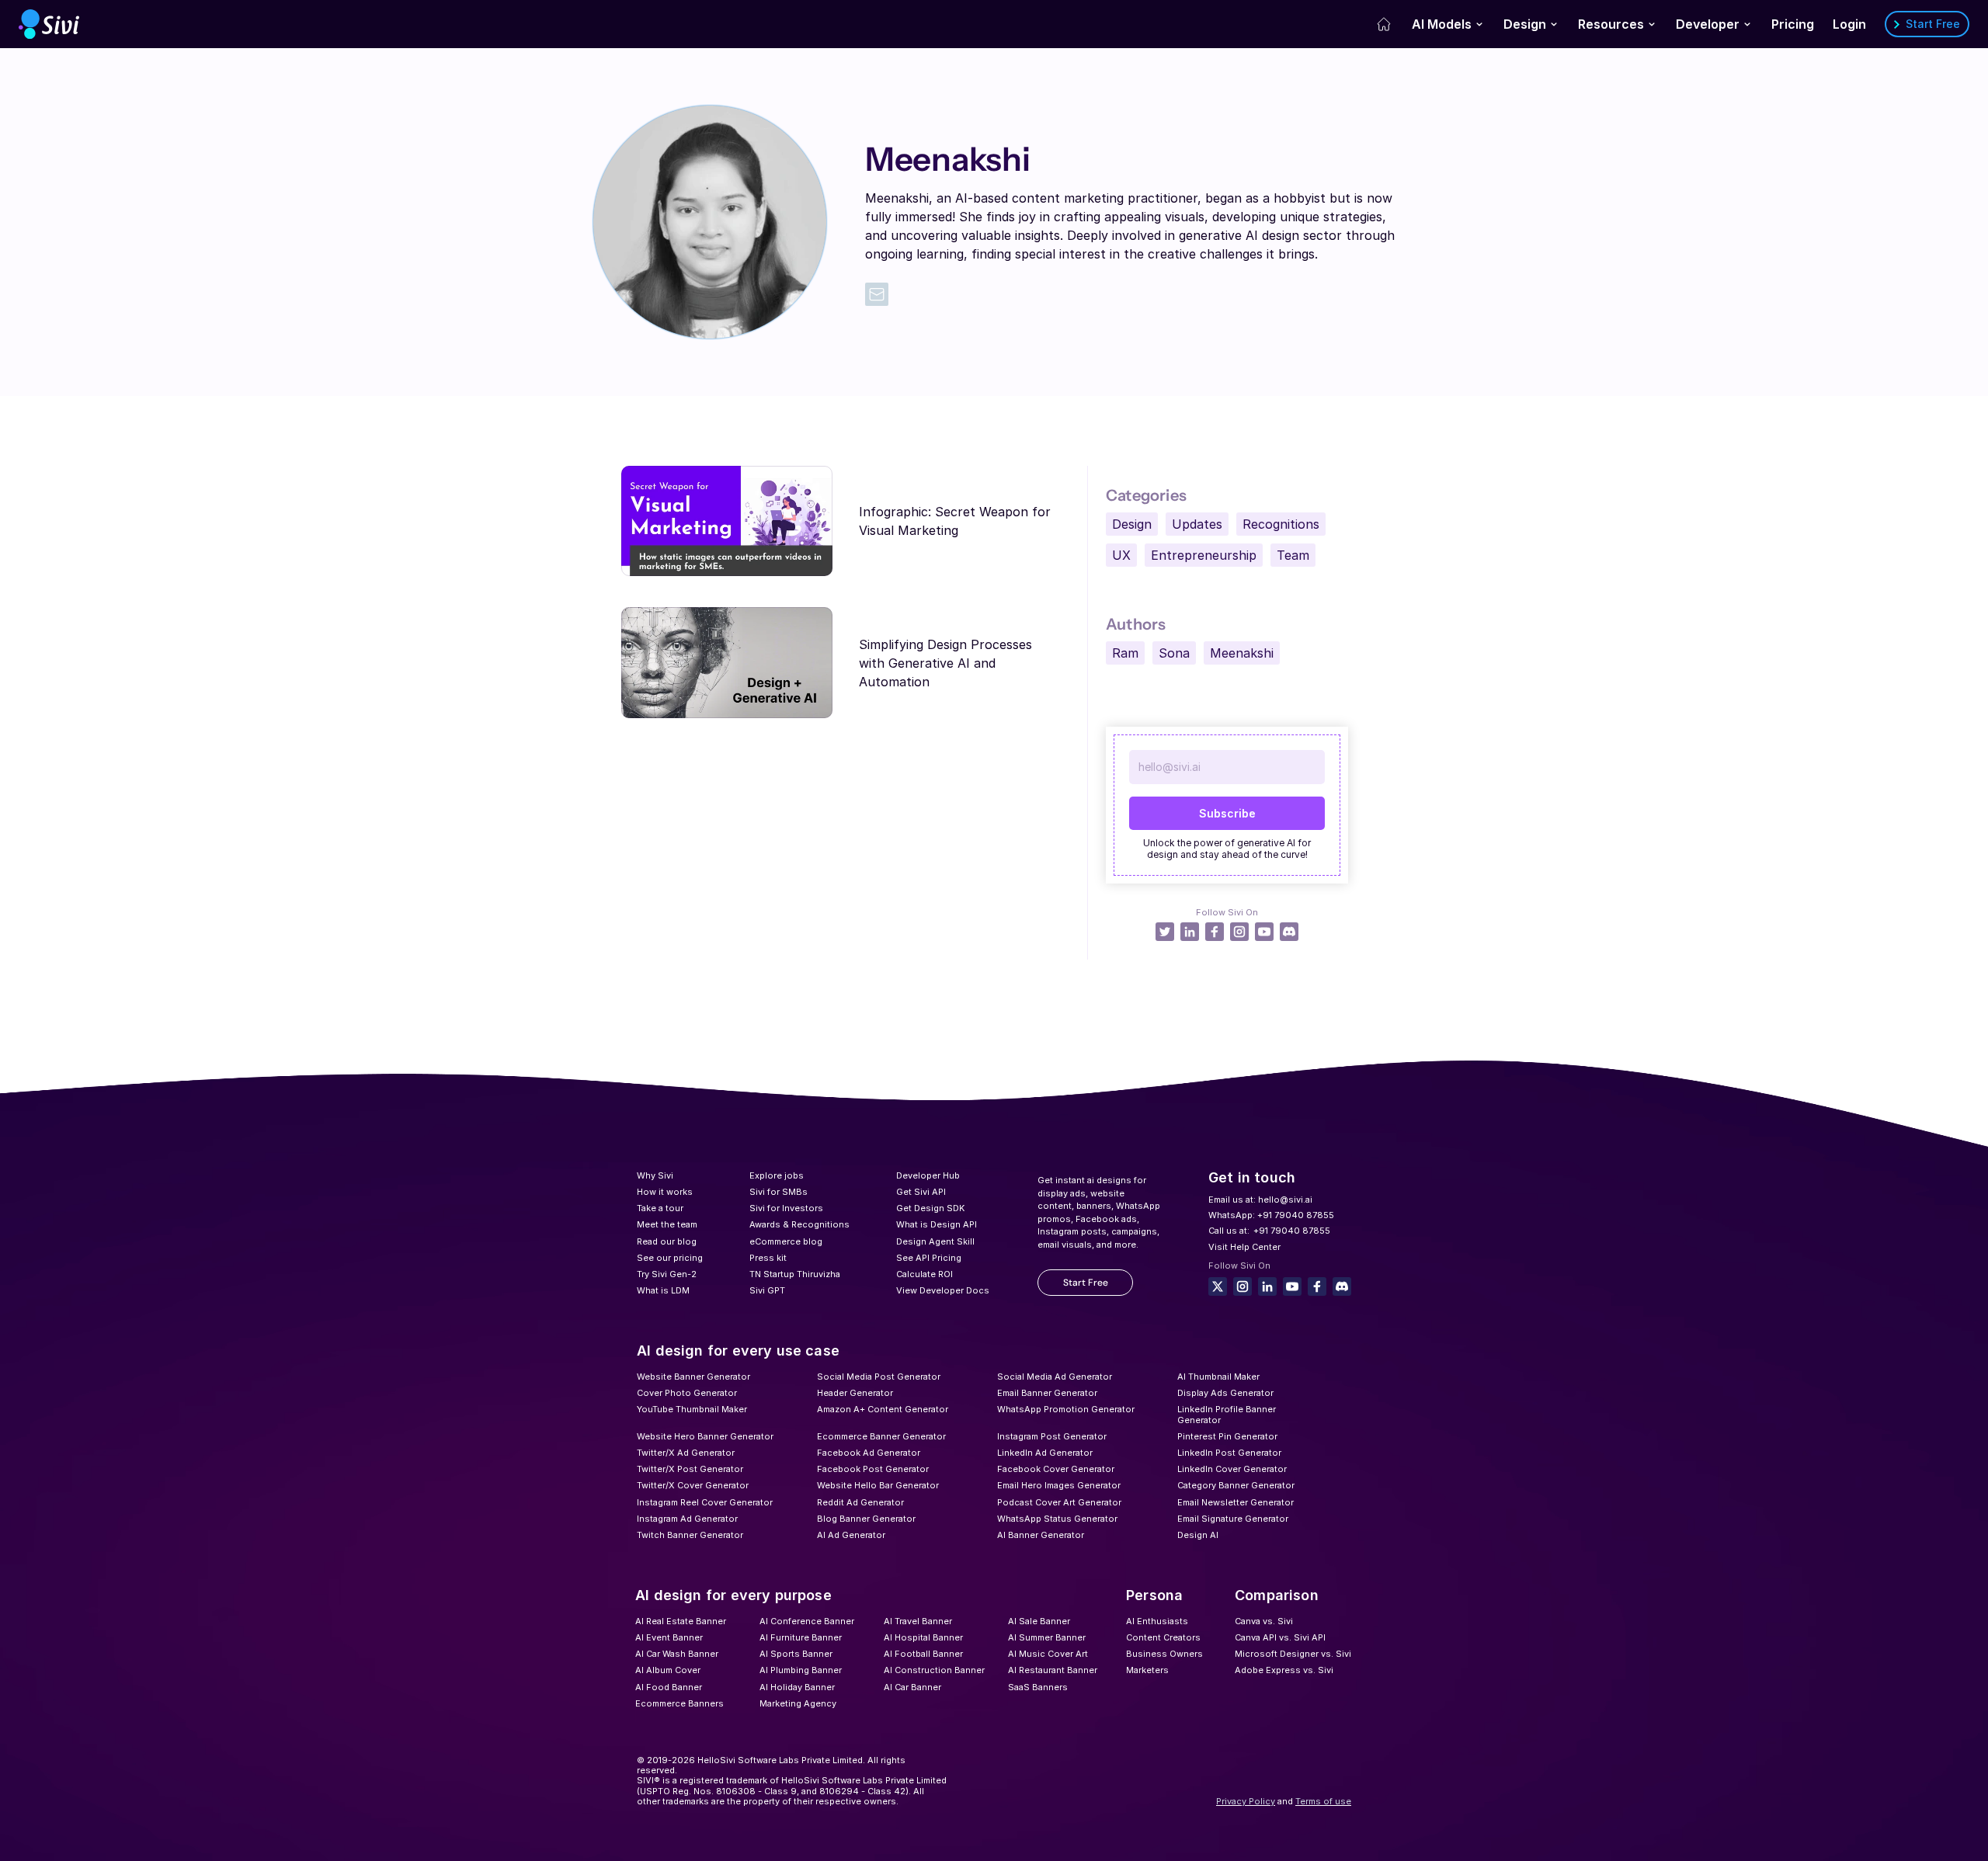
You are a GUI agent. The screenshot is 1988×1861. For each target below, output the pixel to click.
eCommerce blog (786, 1241)
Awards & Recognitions (799, 1224)
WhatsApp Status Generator (1057, 1519)
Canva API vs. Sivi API (1280, 1637)
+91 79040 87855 (1292, 1231)
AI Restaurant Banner (1053, 1670)
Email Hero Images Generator (1059, 1485)
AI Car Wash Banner (677, 1654)
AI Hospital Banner (923, 1637)
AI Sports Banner (796, 1654)
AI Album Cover (668, 1670)
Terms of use (1323, 1801)
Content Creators (1163, 1637)
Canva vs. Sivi (1264, 1621)
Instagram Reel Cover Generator (705, 1502)
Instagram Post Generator (1052, 1436)
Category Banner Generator (1236, 1485)
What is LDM (663, 1290)
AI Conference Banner (807, 1621)
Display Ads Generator (1225, 1393)
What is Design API (937, 1224)
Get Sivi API (921, 1192)
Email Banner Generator (1047, 1393)
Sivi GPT (767, 1290)
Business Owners (1164, 1654)
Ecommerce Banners (679, 1703)
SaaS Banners (1038, 1687)
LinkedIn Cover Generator (1232, 1469)
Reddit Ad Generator (860, 1502)
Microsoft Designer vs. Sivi (1293, 1654)
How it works (665, 1192)
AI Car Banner (912, 1687)
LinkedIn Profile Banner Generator (1228, 1414)
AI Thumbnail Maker (1218, 1377)
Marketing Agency (798, 1703)
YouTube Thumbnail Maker (692, 1409)
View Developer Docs (943, 1290)
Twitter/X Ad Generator (686, 1453)
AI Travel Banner (918, 1621)
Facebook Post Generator (873, 1469)
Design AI (1198, 1535)
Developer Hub (928, 1175)
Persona (1154, 1595)
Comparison (1277, 1595)
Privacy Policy (1246, 1801)
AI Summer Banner (1047, 1637)
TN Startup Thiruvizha (795, 1274)
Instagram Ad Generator (687, 1519)
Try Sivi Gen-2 (667, 1274)
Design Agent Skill (935, 1241)
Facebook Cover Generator (1056, 1469)
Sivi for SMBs (779, 1192)
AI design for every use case (738, 1351)
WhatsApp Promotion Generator (1066, 1409)
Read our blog (667, 1241)
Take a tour (660, 1208)
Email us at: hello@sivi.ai (1260, 1200)
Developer (1708, 24)
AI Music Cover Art (1048, 1654)
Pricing (1793, 24)
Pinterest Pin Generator (1227, 1436)
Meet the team (667, 1224)
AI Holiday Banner (797, 1687)
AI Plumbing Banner (801, 1670)
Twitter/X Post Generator (690, 1469)
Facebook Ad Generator (869, 1453)
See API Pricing (929, 1258)
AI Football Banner (923, 1654)
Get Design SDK (930, 1208)
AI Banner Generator (1041, 1535)
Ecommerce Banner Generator (881, 1436)
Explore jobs (777, 1175)
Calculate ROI (924, 1274)
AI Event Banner (669, 1637)
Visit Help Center (1244, 1247)
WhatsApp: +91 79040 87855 (1271, 1215)
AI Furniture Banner (801, 1637)
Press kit (768, 1258)
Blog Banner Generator (866, 1519)
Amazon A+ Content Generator (883, 1409)
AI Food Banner (669, 1687)
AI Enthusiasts (1157, 1621)
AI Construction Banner (934, 1670)
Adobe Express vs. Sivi (1284, 1670)
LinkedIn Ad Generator (1045, 1453)
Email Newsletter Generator (1236, 1502)
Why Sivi (655, 1175)
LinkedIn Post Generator (1229, 1453)
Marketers (1147, 1670)
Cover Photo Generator (687, 1393)
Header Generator (855, 1393)
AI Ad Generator (851, 1535)
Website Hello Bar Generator (878, 1485)
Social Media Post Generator (879, 1377)
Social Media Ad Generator (1055, 1377)
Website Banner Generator (693, 1377)
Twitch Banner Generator (690, 1535)
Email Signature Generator (1233, 1519)
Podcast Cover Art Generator (1059, 1502)
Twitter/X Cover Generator (693, 1485)
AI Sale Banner (1039, 1621)
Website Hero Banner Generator (705, 1436)
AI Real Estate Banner (681, 1621)
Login (1849, 24)
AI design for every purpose (733, 1595)
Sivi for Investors (786, 1208)
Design (1525, 24)
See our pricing (670, 1258)
